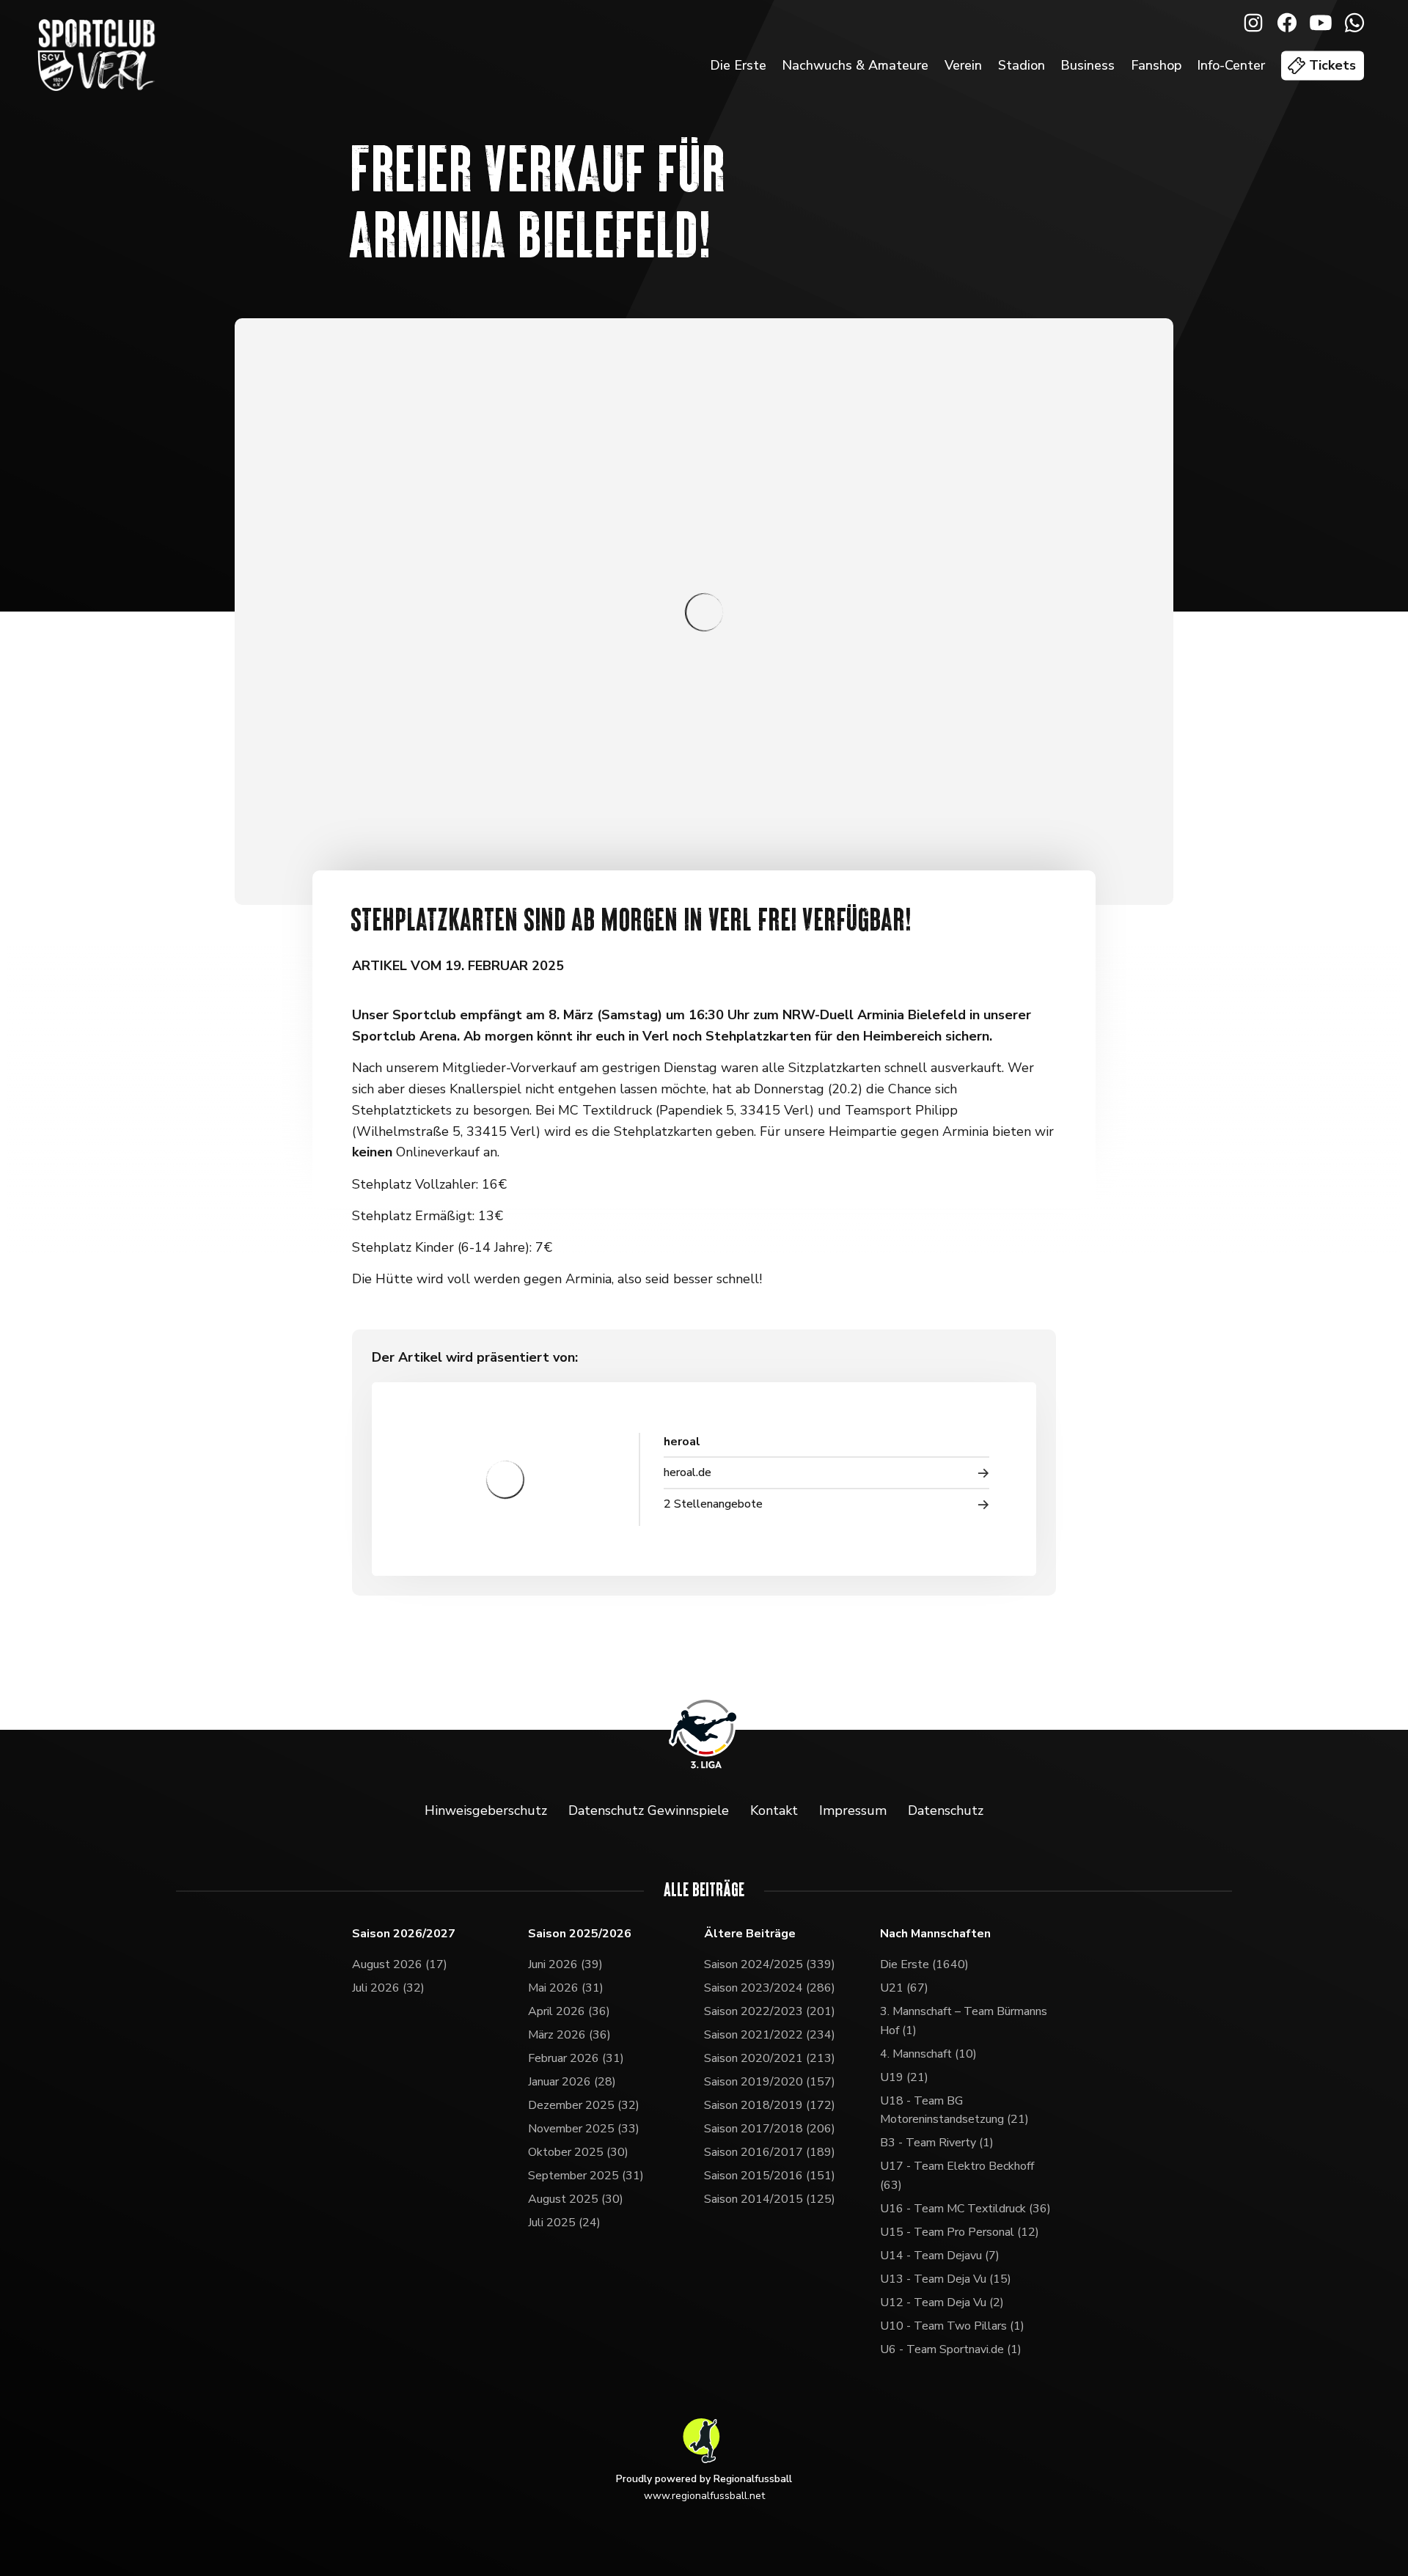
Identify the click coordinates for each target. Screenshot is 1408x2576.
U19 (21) (904, 2077)
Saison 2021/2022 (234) (770, 2035)
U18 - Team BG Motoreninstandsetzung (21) (954, 2110)
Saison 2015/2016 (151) (770, 2176)
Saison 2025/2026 (580, 1934)
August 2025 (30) (576, 2199)
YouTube (1321, 23)
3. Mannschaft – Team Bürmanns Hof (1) (964, 2021)
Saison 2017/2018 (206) (770, 2129)
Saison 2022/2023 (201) (770, 2011)
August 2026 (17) (400, 1964)
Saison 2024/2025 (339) (770, 1964)
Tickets (1332, 65)
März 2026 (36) (569, 2035)
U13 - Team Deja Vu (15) (946, 2279)
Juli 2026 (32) (388, 1988)
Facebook (1287, 23)
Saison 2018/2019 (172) (770, 2105)
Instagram (1253, 23)
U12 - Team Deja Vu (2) (942, 2302)
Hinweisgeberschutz (486, 1810)
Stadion (1022, 65)
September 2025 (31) (586, 2176)
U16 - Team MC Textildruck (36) (965, 2209)
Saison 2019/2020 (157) (770, 2082)
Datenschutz (946, 1810)
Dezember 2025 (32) (584, 2105)
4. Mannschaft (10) (928, 2054)
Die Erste (738, 65)
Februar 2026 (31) (576, 2058)
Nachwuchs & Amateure (855, 65)
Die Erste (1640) (924, 1964)
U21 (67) (904, 1988)
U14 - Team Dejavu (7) (940, 2256)
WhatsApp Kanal (1354, 23)
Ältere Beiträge (750, 1934)
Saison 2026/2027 (404, 1934)
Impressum (853, 1810)
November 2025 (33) (584, 2129)
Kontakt (774, 1810)
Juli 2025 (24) (564, 2223)
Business (1088, 65)
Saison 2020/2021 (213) (770, 2058)
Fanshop (1156, 65)
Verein (963, 65)
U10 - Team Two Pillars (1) (952, 2326)
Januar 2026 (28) (572, 2082)
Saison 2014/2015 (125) (770, 2199)
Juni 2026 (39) (565, 1964)
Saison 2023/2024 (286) (770, 1988)
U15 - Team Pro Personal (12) (960, 2232)
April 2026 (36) (569, 2011)
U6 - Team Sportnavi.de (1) (951, 2349)
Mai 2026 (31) (566, 1988)
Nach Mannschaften (935, 1934)
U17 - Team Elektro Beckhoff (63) (957, 2176)
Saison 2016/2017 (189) (770, 2152)
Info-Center (1231, 65)
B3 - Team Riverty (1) (937, 2143)
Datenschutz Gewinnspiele (649, 1810)
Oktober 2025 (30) (578, 2152)
